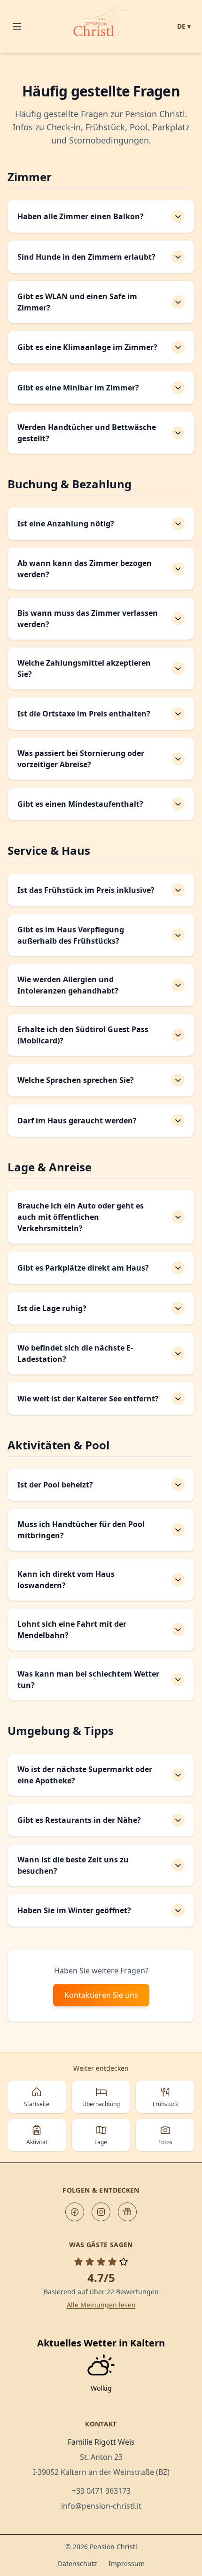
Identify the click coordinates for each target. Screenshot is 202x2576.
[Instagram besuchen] (101, 2212)
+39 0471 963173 (101, 2491)
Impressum (127, 2564)
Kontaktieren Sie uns (101, 1995)
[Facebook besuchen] (75, 2212)
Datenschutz (78, 2564)
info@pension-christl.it (101, 2506)
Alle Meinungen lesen (101, 2305)
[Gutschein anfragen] (127, 2212)
